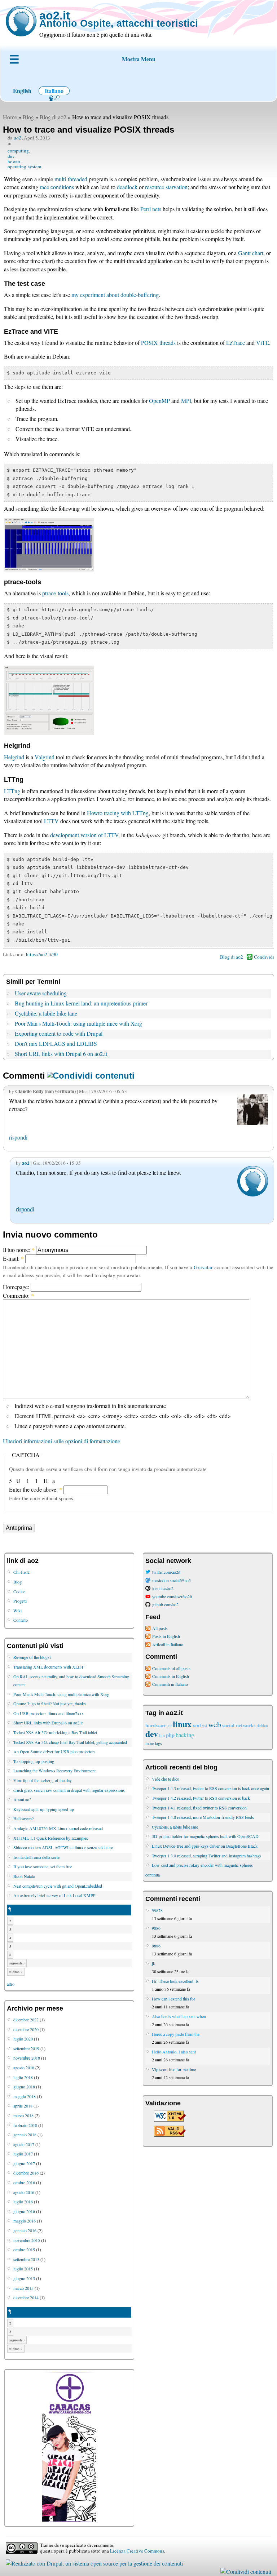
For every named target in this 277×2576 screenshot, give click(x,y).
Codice (19, 1591)
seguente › (17, 1963)
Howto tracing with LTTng (118, 813)
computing (18, 151)
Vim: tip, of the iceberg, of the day (43, 1780)
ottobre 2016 (24, 2182)
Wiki (17, 1611)
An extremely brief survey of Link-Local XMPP (54, 1895)
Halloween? (23, 1818)
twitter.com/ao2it (166, 1572)
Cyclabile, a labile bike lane (46, 1013)
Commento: (18, 1295)
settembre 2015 (26, 2259)
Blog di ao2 (53, 117)
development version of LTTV (84, 835)
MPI (186, 401)
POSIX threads (158, 343)
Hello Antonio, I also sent (174, 2052)
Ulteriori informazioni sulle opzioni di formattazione (61, 1441)
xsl (205, 1726)
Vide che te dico (166, 1779)
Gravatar (203, 1267)
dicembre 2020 (26, 2029)
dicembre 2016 (26, 2173)
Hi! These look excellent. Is (175, 1981)
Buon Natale (24, 1876)
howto (14, 161)
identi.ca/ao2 (163, 1588)
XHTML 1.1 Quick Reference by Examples (51, 1838)
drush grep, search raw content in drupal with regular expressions (69, 1790)
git (170, 1726)
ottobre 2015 (24, 2249)
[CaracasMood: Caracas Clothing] (69, 2520)
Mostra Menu (139, 59)
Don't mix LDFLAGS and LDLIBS (56, 1043)
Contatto (21, 1620)
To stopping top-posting (34, 1761)
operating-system (24, 166)
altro (11, 1984)
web (215, 1724)
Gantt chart (251, 253)
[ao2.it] (21, 21)
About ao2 (22, 1799)
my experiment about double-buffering (115, 295)
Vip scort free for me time (174, 2069)
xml (197, 1725)
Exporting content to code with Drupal (59, 1033)
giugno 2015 (24, 2278)
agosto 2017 (24, 2144)
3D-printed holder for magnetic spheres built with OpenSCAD (205, 1836)
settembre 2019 (26, 2048)
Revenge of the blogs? (32, 1657)
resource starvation (166, 187)
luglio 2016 (23, 2202)
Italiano (54, 91)
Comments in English (171, 1676)
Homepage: (17, 1287)
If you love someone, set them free (43, 1866)
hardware (156, 1725)
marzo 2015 (23, 2288)
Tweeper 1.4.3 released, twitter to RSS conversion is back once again (210, 1788)
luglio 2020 (23, 2039)
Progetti (20, 1601)
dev (11, 156)
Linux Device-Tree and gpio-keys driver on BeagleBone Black (205, 1846)
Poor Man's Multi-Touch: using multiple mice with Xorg (78, 1023)
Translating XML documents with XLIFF (49, 1667)
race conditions (57, 187)
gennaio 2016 (25, 2230)
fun (162, 1735)
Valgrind (45, 757)
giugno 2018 (24, 2087)
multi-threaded (71, 179)
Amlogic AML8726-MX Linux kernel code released (58, 1828)
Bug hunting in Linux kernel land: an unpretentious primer (81, 1003)
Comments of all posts (171, 1668)
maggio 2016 (25, 2221)
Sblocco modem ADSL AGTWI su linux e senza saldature (63, 1847)
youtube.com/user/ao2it (172, 1596)
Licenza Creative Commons (137, 2551)
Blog (28, 117)
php (170, 1735)
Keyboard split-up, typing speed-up (44, 1809)
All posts (160, 1628)
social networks (239, 1725)
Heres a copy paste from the (176, 2034)
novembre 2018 (27, 2058)
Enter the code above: (36, 1489)
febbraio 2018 (25, 2125)
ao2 (17, 138)
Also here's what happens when (179, 2016)
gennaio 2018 (25, 2135)
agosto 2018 (24, 2068)
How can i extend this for (173, 1999)
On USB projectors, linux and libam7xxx (49, 1713)
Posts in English (166, 1636)
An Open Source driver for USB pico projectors (54, 1751)
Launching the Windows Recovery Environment (54, 1771)
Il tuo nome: (19, 1250)
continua (153, 1875)
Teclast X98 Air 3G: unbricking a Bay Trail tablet (55, 1732)
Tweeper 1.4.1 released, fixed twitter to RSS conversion (199, 1808)
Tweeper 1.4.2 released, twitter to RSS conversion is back (201, 1798)
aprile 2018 (23, 2106)
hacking (185, 1735)
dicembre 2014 (26, 2297)
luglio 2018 (23, 2077)
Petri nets (151, 209)
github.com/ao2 (165, 1604)
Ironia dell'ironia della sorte (36, 1857)
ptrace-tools (55, 593)
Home (10, 117)
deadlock (127, 187)
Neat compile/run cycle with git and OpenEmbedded (58, 1886)
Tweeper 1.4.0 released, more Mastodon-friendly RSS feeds (203, 1817)
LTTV (51, 821)
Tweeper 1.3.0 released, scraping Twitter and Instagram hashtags (207, 1856)
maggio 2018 (25, 2096)
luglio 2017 (23, 2154)
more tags (154, 1743)
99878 (157, 1910)
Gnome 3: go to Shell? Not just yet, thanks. (50, 1704)
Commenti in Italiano (170, 1684)
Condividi (264, 957)
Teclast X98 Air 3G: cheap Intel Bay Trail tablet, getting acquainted (70, 1742)
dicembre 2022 (26, 2020)
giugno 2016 (24, 2211)
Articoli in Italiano (168, 1644)
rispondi (18, 1137)
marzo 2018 (23, 2115)
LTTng (12, 791)
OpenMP (159, 401)
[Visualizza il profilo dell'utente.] (253, 1194)
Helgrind (14, 757)
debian (262, 1726)
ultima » (16, 1972)
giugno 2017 (24, 2163)
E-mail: (13, 1258)
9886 (156, 1928)
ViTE (263, 343)
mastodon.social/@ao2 (172, 1580)
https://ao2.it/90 (42, 954)
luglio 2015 (23, 2269)
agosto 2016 (24, 2192)
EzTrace (236, 343)
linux (182, 1724)
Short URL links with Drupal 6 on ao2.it (61, 1054)
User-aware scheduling (41, 993)
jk (153, 1963)
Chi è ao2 (21, 1572)
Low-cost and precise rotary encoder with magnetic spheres (202, 1865)
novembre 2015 (27, 2240)
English (22, 91)
